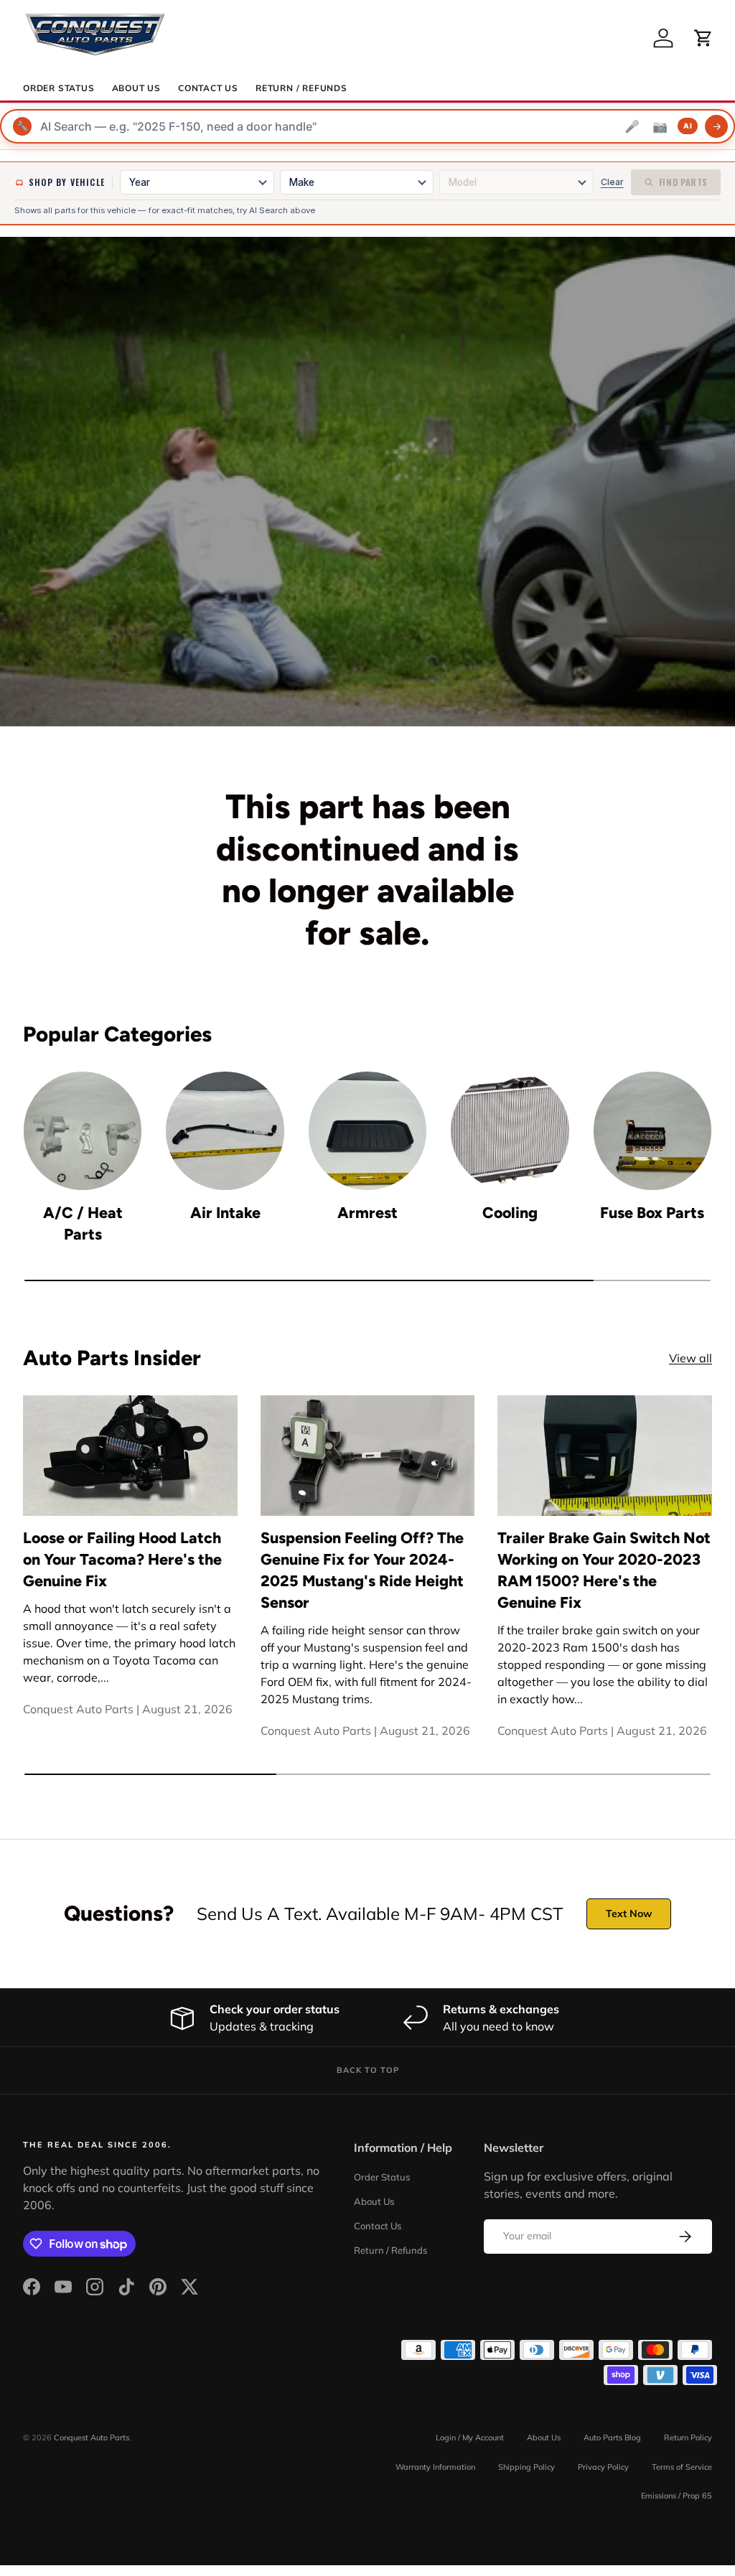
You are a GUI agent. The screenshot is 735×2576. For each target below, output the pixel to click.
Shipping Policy (526, 2467)
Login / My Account (470, 2437)
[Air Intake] (225, 1130)
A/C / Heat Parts (83, 1223)
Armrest (367, 1213)
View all (690, 1358)
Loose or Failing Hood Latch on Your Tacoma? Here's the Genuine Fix (122, 1559)
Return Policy (688, 2437)
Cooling (510, 1213)
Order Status (59, 88)
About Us (136, 88)
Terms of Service (682, 2467)
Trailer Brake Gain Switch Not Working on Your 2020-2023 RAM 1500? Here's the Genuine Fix (604, 1570)
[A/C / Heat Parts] (83, 1130)
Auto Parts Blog (612, 2437)
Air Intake (225, 1213)
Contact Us (208, 88)
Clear (612, 182)
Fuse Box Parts (652, 1213)
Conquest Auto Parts (92, 2437)
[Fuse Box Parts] (652, 1130)
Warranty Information (435, 2467)
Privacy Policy (603, 2467)
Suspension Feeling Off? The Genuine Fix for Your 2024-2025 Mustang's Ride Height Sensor (362, 1570)
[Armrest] (367, 1130)
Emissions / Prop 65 (677, 2496)
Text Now (629, 1914)
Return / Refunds (301, 88)
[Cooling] (510, 1130)
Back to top (368, 2070)
